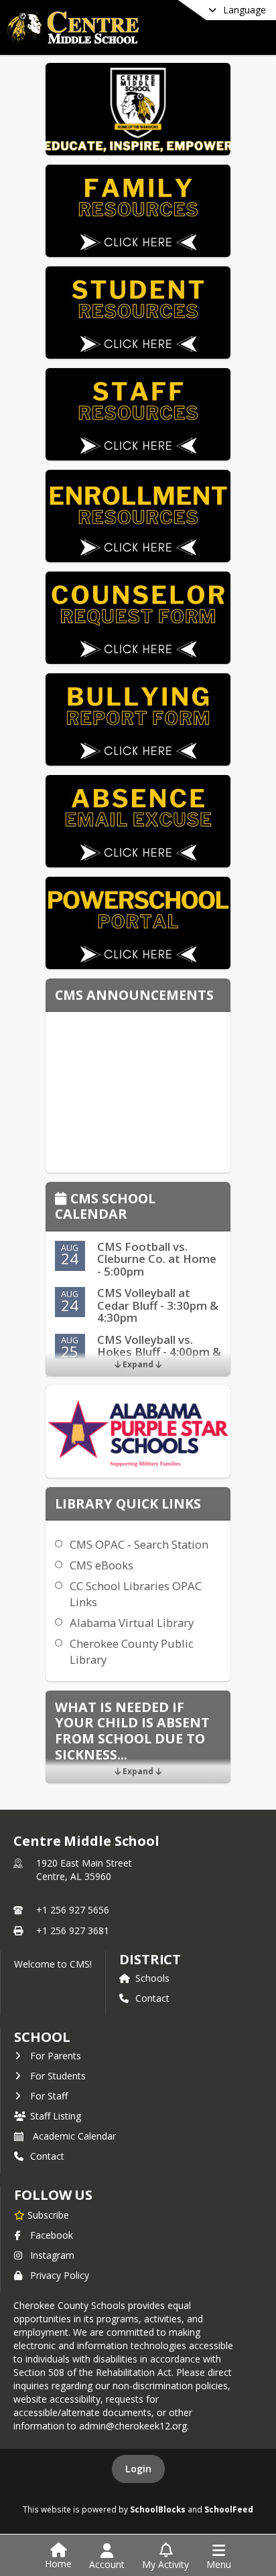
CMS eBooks (101, 1565)
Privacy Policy (60, 2275)
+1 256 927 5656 (73, 1910)
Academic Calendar (74, 2136)
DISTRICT (150, 1959)
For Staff (49, 2096)
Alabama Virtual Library (132, 1623)
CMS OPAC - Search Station (139, 1544)
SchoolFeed (229, 2509)
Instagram (52, 2255)
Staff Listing (56, 2116)
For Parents (56, 2056)
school (42, 2037)
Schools (152, 1978)
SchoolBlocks (158, 2509)
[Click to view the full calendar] (63, 1200)
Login (138, 2469)
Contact (152, 1998)
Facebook (52, 2235)
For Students (58, 2076)
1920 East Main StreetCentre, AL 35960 (84, 1870)
